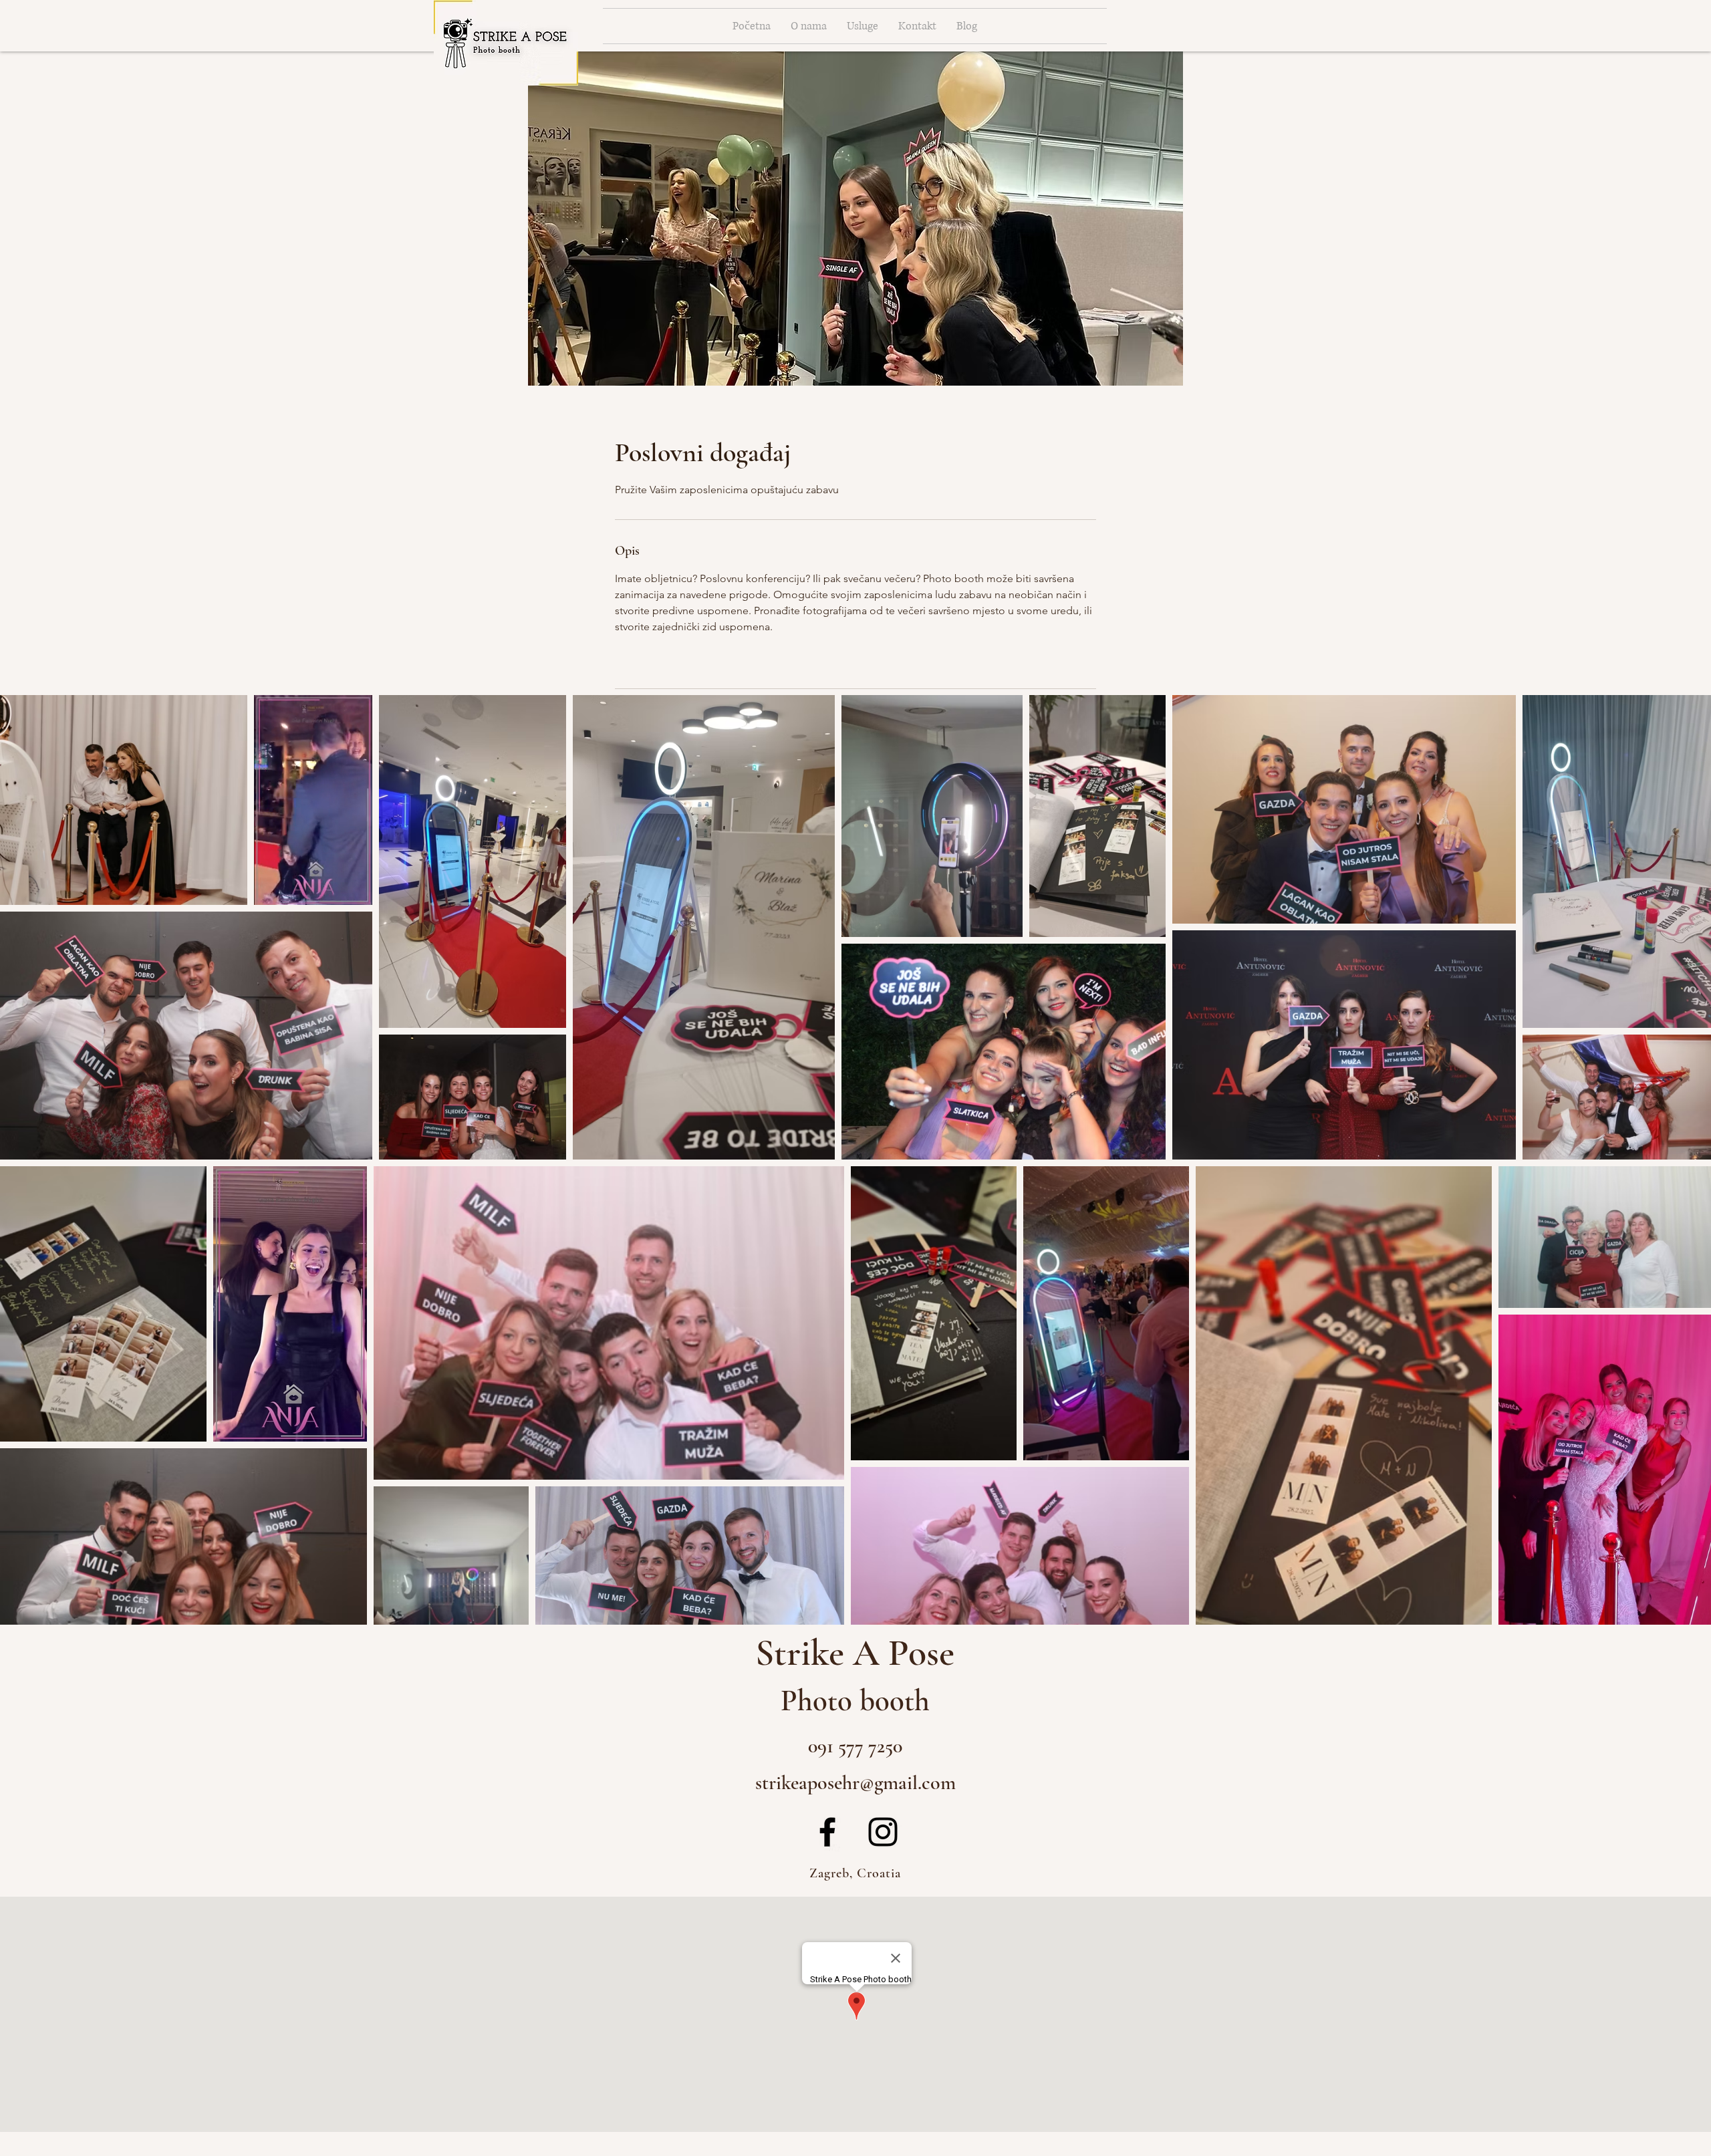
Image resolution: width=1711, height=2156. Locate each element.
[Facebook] (827, 1832)
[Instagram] (883, 1832)
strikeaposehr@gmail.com (855, 1783)
